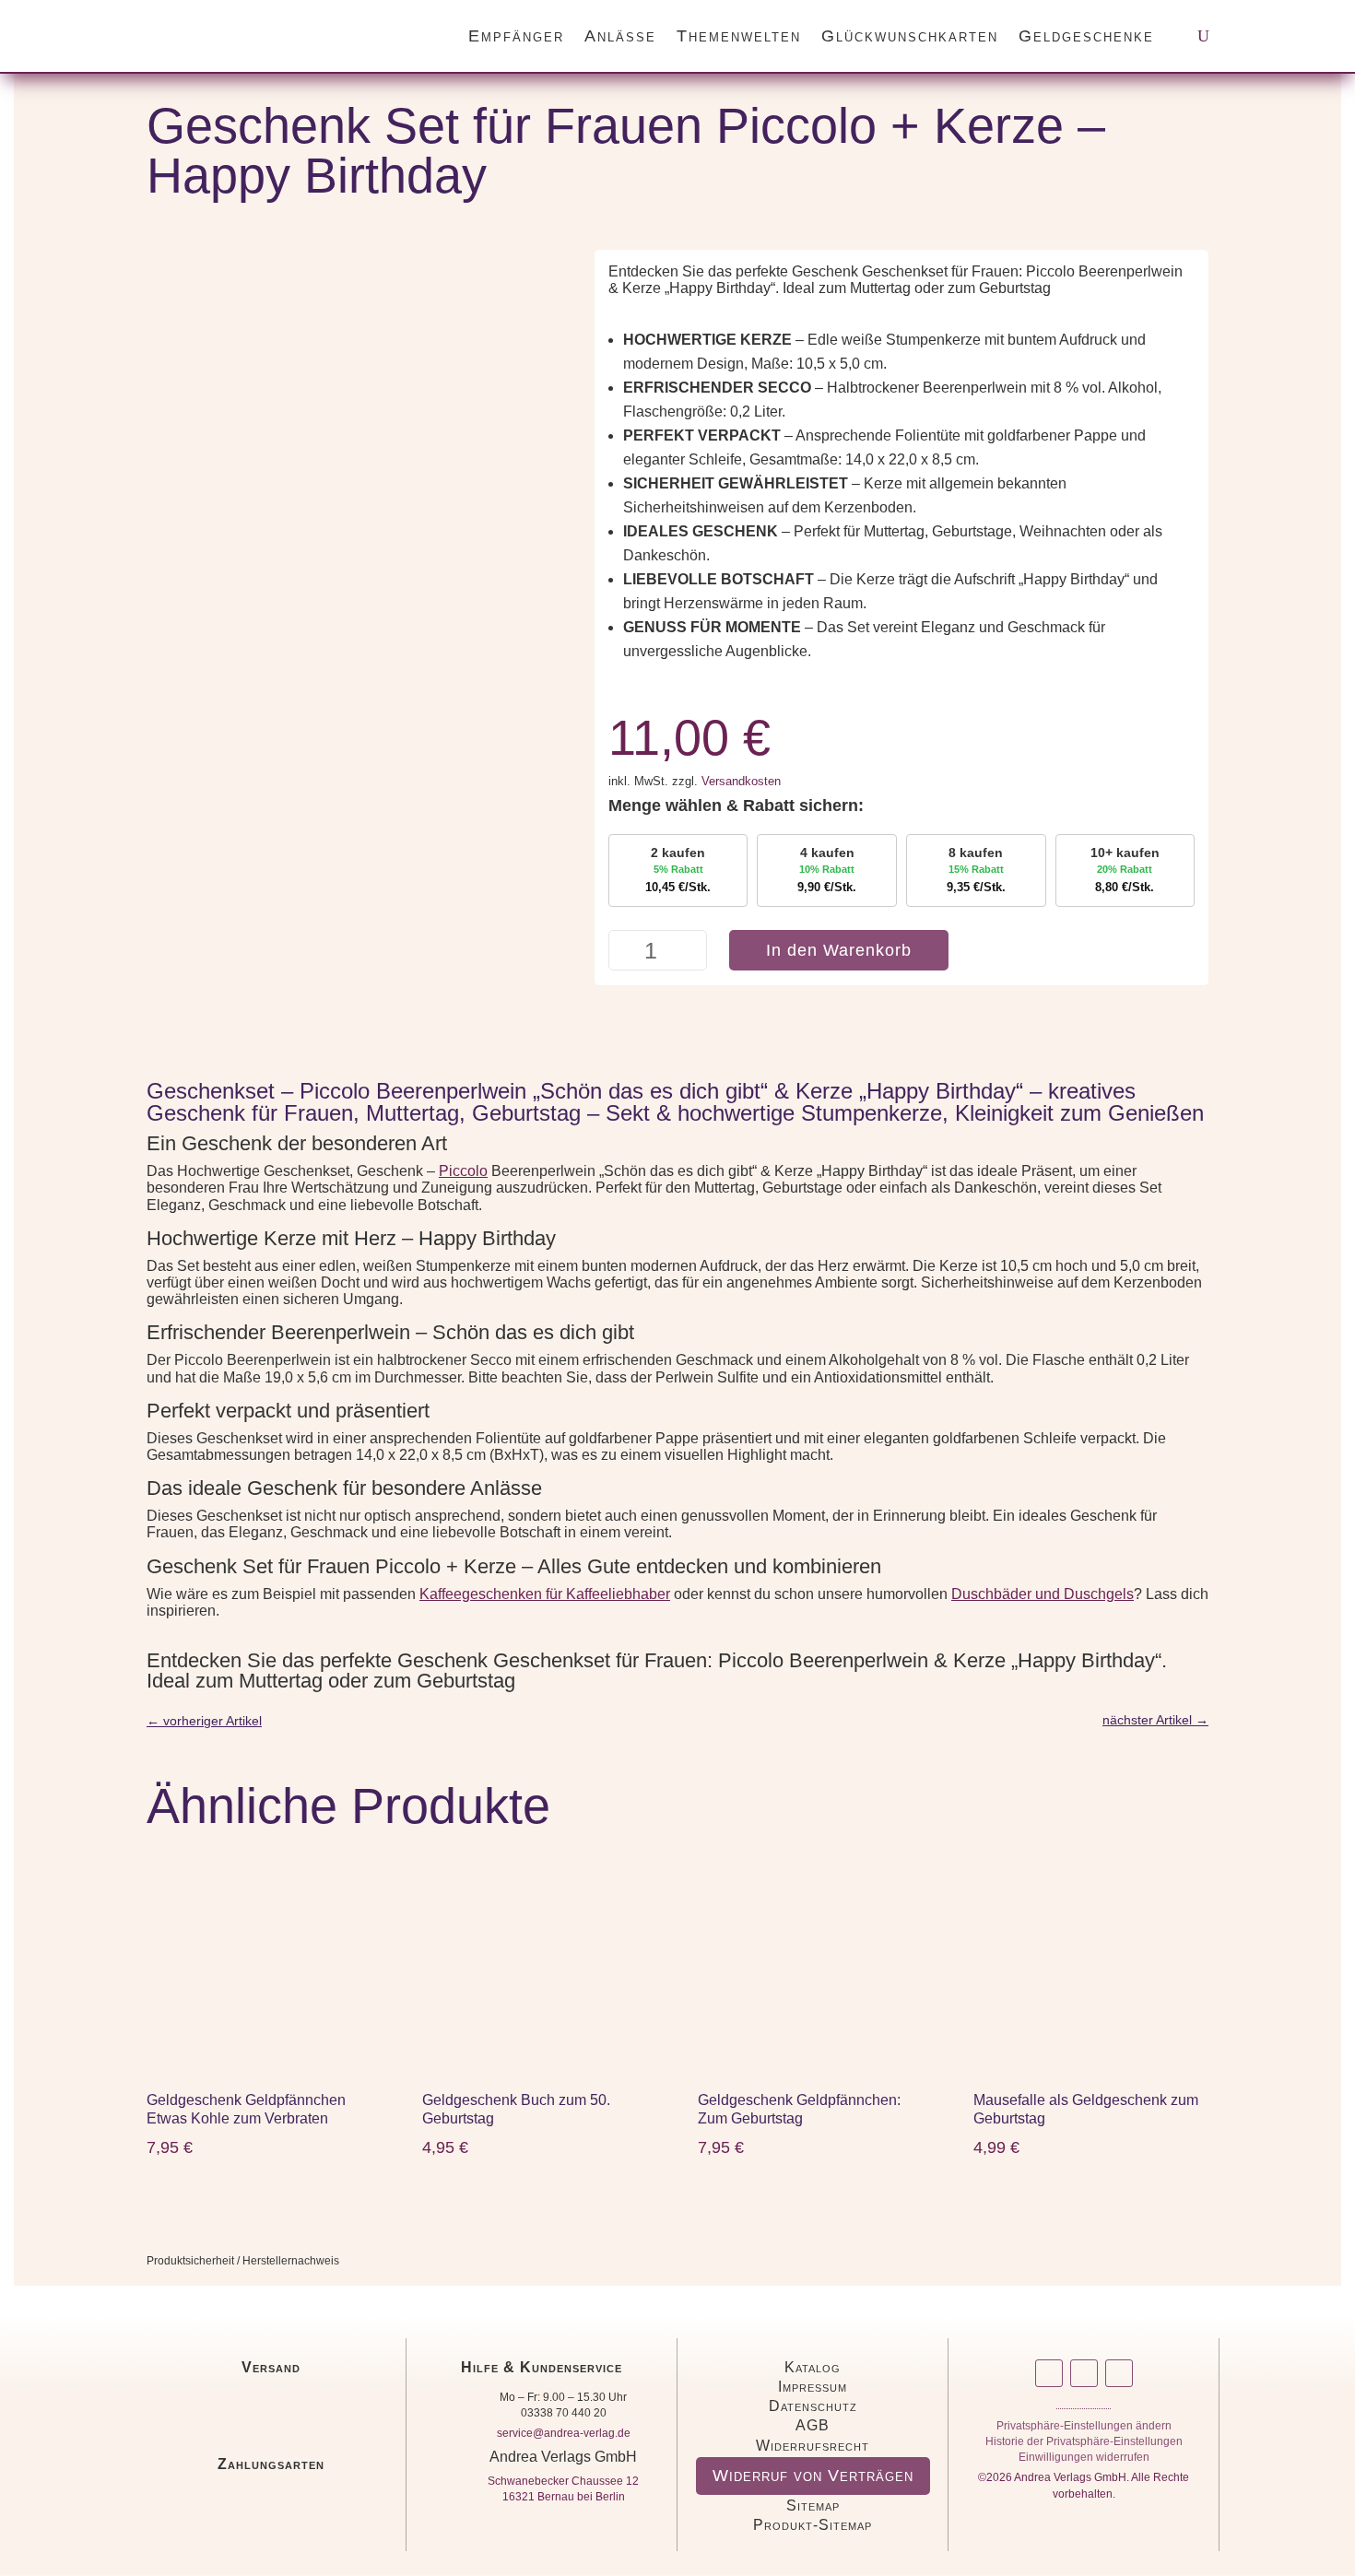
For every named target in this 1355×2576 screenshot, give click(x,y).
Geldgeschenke (1086, 36)
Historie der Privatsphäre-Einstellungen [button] (1084, 2445)
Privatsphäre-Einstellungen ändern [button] (1084, 2429)
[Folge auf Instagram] (1049, 2373)
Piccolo (463, 1171)
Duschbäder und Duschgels (1043, 1594)
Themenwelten (739, 36)
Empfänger (516, 36)
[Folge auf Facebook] (1084, 2373)
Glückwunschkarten (910, 36)
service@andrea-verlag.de (564, 2433)
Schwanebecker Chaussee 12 (563, 2481)
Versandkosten (741, 782)
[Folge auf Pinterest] (1119, 2373)
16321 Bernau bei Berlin (564, 2497)
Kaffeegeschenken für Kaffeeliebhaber (545, 1594)
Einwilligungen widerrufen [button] (1084, 2460)
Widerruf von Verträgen (813, 2476)
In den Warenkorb (839, 950)
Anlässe (620, 36)
